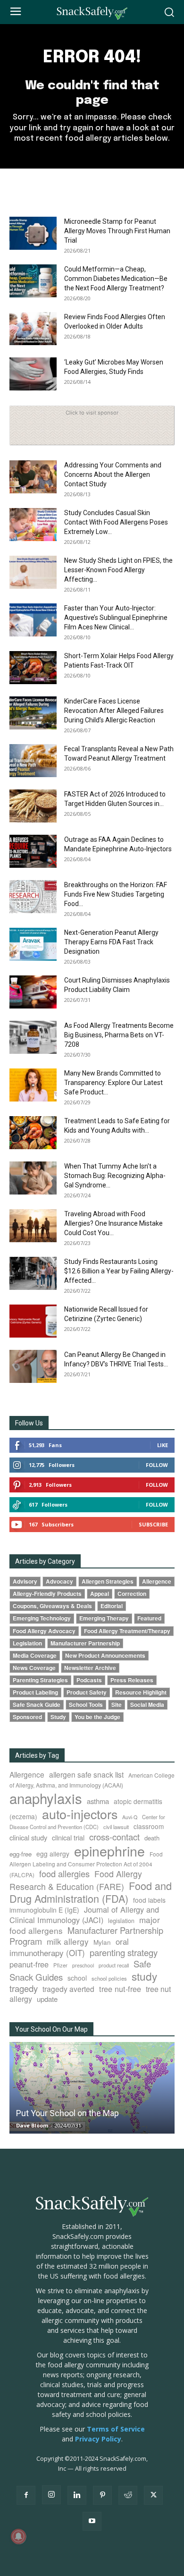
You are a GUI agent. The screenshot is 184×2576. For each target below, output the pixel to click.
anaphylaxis (46, 1798)
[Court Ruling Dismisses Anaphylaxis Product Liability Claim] (33, 992)
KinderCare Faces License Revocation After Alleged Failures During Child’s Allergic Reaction (114, 711)
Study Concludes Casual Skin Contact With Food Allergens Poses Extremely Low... (116, 522)
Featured (149, 1618)
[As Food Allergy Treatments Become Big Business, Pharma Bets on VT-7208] (33, 1037)
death (152, 1838)
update (47, 1999)
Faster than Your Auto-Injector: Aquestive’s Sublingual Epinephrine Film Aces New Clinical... (116, 618)
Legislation (27, 1643)
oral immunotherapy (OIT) (69, 1947)
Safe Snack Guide (37, 1705)
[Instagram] (51, 2495)
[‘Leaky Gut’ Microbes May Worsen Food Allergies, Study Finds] (33, 374)
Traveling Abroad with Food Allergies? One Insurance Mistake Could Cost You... (113, 1223)
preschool (83, 1965)
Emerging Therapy (104, 1618)
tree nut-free (120, 1989)
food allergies (64, 1873)
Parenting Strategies (40, 1680)
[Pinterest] (102, 2495)
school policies (109, 1978)
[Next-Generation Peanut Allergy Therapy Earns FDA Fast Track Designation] (33, 944)
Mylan (102, 1942)
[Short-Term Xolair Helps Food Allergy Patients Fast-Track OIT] (33, 668)
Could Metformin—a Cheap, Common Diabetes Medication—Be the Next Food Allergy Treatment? (116, 279)
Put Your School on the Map (67, 2113)
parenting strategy (124, 1952)
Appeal (100, 1594)
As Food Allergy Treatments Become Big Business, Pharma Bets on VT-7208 (119, 1035)
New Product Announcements (105, 1656)
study (144, 1976)
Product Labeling (35, 1692)
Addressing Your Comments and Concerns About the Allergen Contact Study (113, 475)
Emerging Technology (42, 1618)
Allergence (157, 1581)
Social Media (147, 1705)
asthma (98, 1801)
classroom (149, 1826)
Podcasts (89, 1680)
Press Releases (132, 1680)
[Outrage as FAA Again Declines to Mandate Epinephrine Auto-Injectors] (33, 851)
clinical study (28, 1837)
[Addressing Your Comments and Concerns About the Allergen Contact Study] (33, 477)
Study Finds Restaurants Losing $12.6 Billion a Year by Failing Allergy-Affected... (119, 1271)
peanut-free (29, 1964)
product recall (114, 1965)
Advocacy (59, 1581)
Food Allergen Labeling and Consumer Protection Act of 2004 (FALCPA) (86, 1864)
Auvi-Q (130, 1817)
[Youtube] (92, 2521)
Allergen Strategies (108, 1581)
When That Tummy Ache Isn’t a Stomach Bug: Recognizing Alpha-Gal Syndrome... (115, 1176)
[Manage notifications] (18, 2536)
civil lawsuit (116, 1827)
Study (58, 1717)
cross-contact (114, 1837)
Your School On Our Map (51, 2029)
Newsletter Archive (90, 1668)
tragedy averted (68, 1989)
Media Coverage (35, 1656)
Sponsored (27, 1717)
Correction (132, 1594)
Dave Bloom (32, 2125)
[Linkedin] (77, 2495)
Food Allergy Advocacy (44, 1631)
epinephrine (109, 1851)
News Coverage (34, 1668)
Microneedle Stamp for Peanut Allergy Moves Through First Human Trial (117, 231)
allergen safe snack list (86, 1774)
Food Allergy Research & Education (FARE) (76, 1880)
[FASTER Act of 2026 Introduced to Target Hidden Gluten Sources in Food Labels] (33, 806)
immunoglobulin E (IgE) (44, 1910)
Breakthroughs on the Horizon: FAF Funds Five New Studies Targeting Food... (116, 894)
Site (117, 1705)
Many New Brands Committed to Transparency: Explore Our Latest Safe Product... (113, 1083)
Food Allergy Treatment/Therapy (127, 1631)
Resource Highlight (141, 1692)
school (77, 1978)
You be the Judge (97, 1717)
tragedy (24, 1988)
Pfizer (60, 1965)
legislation (121, 1921)
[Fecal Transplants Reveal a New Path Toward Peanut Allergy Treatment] (33, 761)
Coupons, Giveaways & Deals (52, 1606)
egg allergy (53, 1854)
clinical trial (68, 1837)
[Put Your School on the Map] (92, 2088)
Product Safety (87, 1692)
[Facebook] (26, 2495)
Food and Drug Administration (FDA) (91, 1892)
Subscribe (153, 1524)
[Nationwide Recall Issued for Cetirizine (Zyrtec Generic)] (33, 1321)
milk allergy (68, 1941)
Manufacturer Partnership (85, 1643)
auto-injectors (80, 1814)
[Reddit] (128, 2495)
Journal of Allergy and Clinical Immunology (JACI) (84, 1915)
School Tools (86, 1705)
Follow (157, 1465)
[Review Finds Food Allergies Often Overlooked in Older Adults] (33, 329)
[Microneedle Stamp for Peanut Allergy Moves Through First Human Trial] (33, 233)
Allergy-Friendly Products (47, 1594)
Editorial (112, 1606)
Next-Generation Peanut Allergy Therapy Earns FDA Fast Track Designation (111, 942)
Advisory (25, 1581)
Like (163, 1445)
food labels (149, 1900)
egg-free (21, 1854)
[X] (153, 2495)
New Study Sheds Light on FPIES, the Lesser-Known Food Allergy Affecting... (118, 570)
